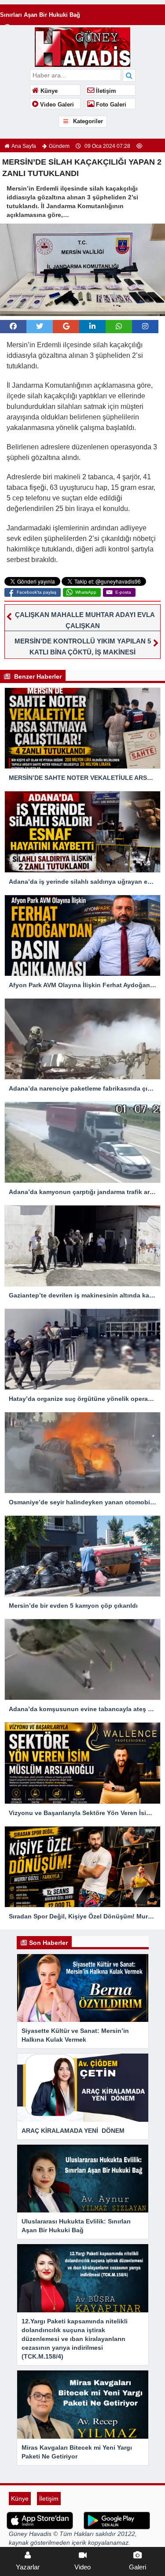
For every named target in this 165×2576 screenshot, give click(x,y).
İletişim (105, 91)
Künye (48, 91)
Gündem (59, 146)
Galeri (137, 2567)
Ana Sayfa (24, 146)
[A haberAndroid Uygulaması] (117, 2520)
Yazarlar (28, 2567)
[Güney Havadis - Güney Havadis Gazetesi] (82, 46)
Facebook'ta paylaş (37, 592)
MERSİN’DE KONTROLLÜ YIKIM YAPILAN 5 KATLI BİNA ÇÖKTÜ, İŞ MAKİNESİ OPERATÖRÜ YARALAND (83, 652)
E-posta (123, 592)
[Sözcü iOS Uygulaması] (40, 2520)
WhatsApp (86, 592)
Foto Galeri (110, 105)
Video (82, 2567)
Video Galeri (56, 105)
